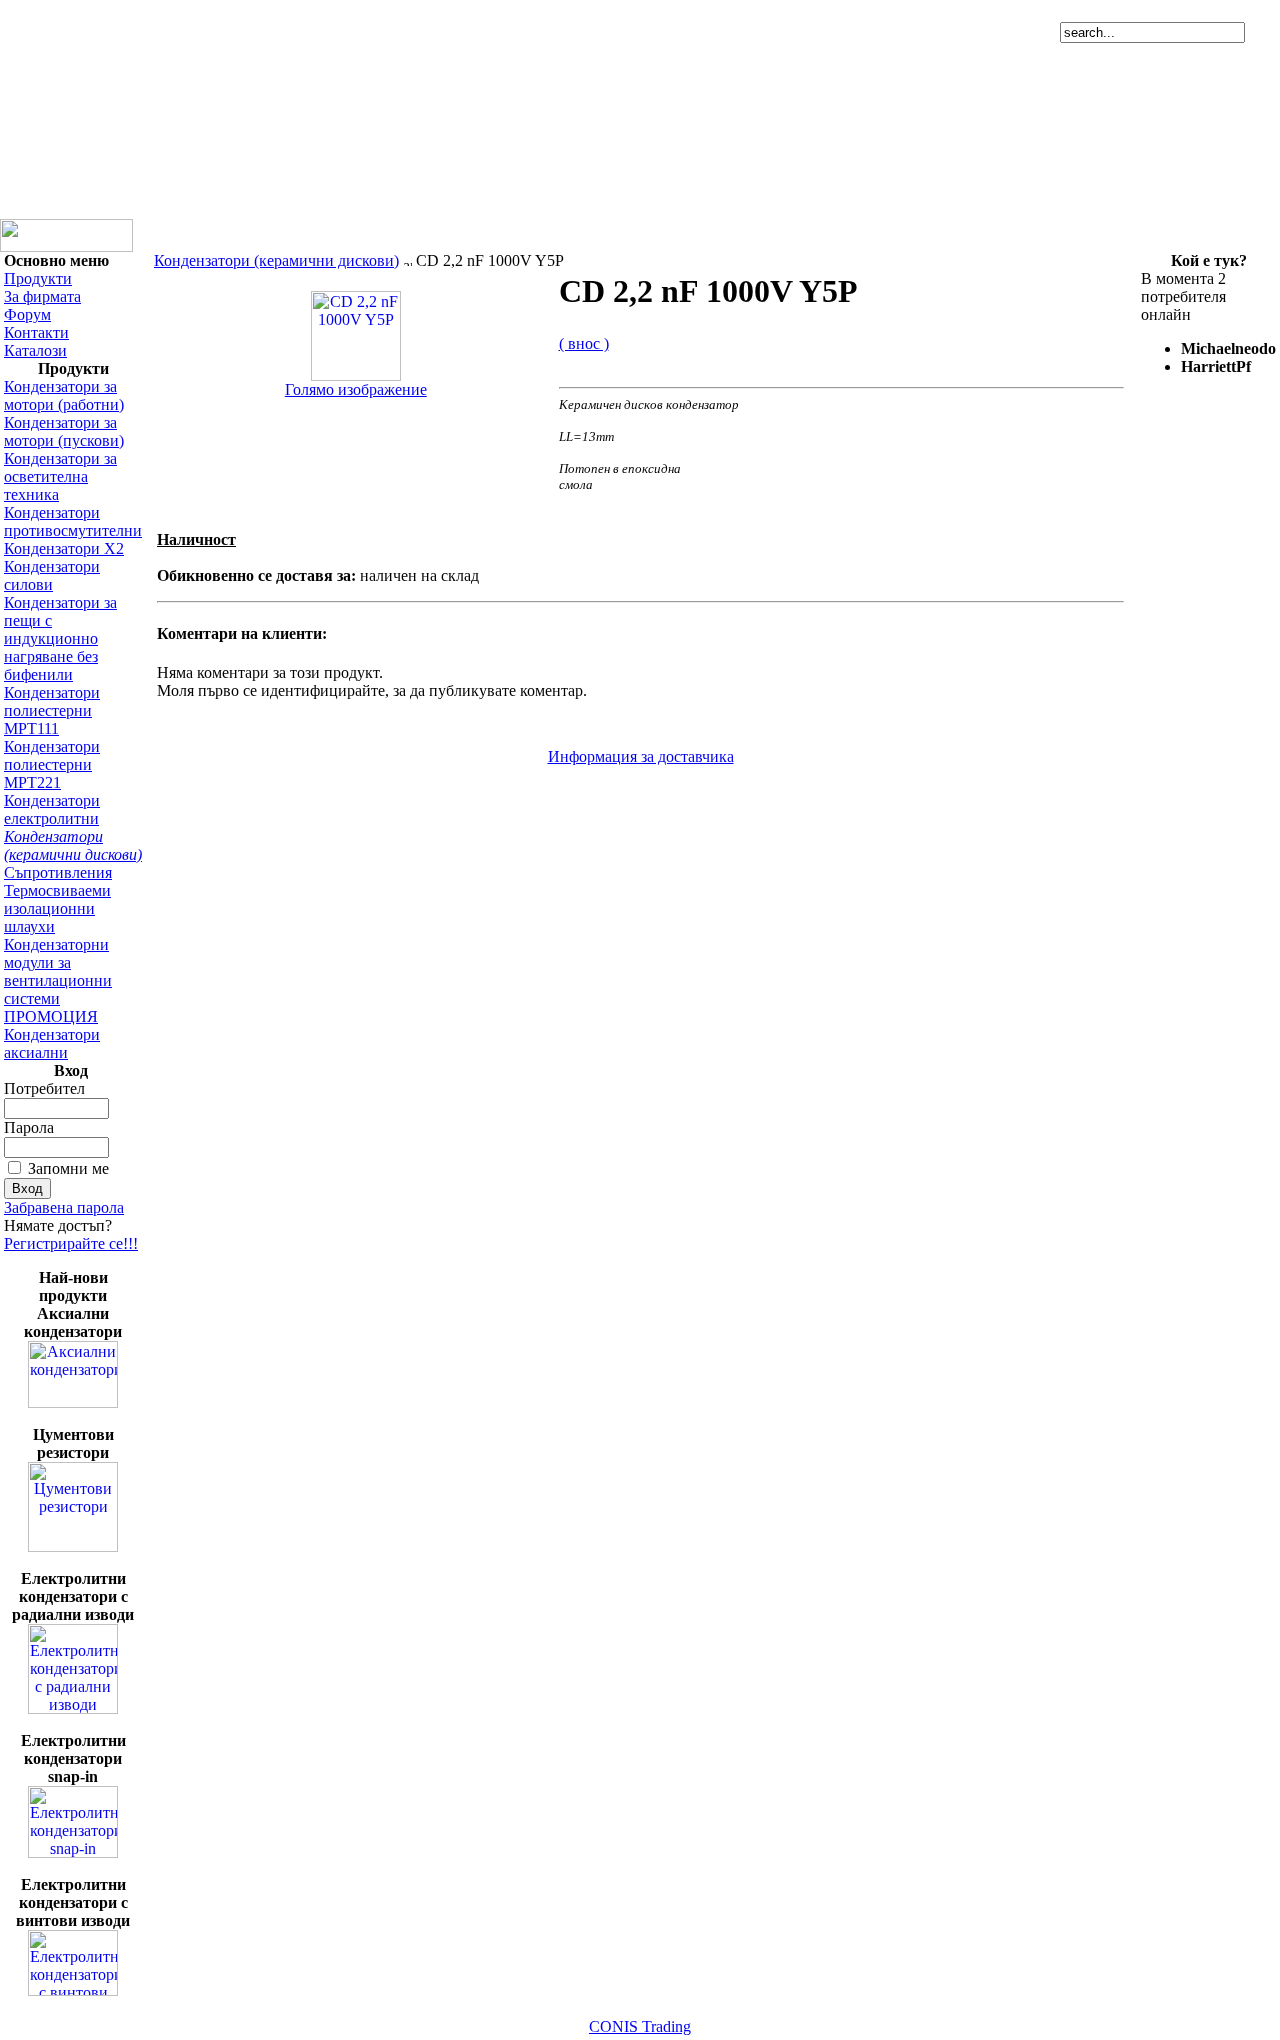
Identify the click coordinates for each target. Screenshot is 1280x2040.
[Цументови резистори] (73, 1546)
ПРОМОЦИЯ (51, 1016)
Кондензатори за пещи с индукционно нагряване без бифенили (60, 638)
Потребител (44, 1088)
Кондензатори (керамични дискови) (73, 845)
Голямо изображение (356, 389)
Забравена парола (64, 1207)
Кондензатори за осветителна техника (60, 476)
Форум (27, 314)
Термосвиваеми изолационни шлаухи (57, 908)
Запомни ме (68, 1168)
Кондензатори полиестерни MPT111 (52, 710)
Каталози (35, 350)
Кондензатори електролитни (52, 809)
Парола (29, 1127)
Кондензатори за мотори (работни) (64, 395)
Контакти (36, 332)
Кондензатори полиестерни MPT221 (52, 764)
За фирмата (42, 296)
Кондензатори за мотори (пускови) (64, 431)
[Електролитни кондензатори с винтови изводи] (73, 1990)
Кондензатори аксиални (52, 1043)
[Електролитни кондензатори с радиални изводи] (73, 1708)
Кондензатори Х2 (64, 548)
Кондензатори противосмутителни (73, 521)
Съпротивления (58, 872)
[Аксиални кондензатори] (73, 1402)
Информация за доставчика (641, 756)
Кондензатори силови (52, 575)
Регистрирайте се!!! (71, 1243)
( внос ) (584, 343)
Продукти (38, 278)
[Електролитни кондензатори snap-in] (73, 1852)
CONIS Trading (640, 2026)
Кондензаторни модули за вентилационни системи (58, 971)
